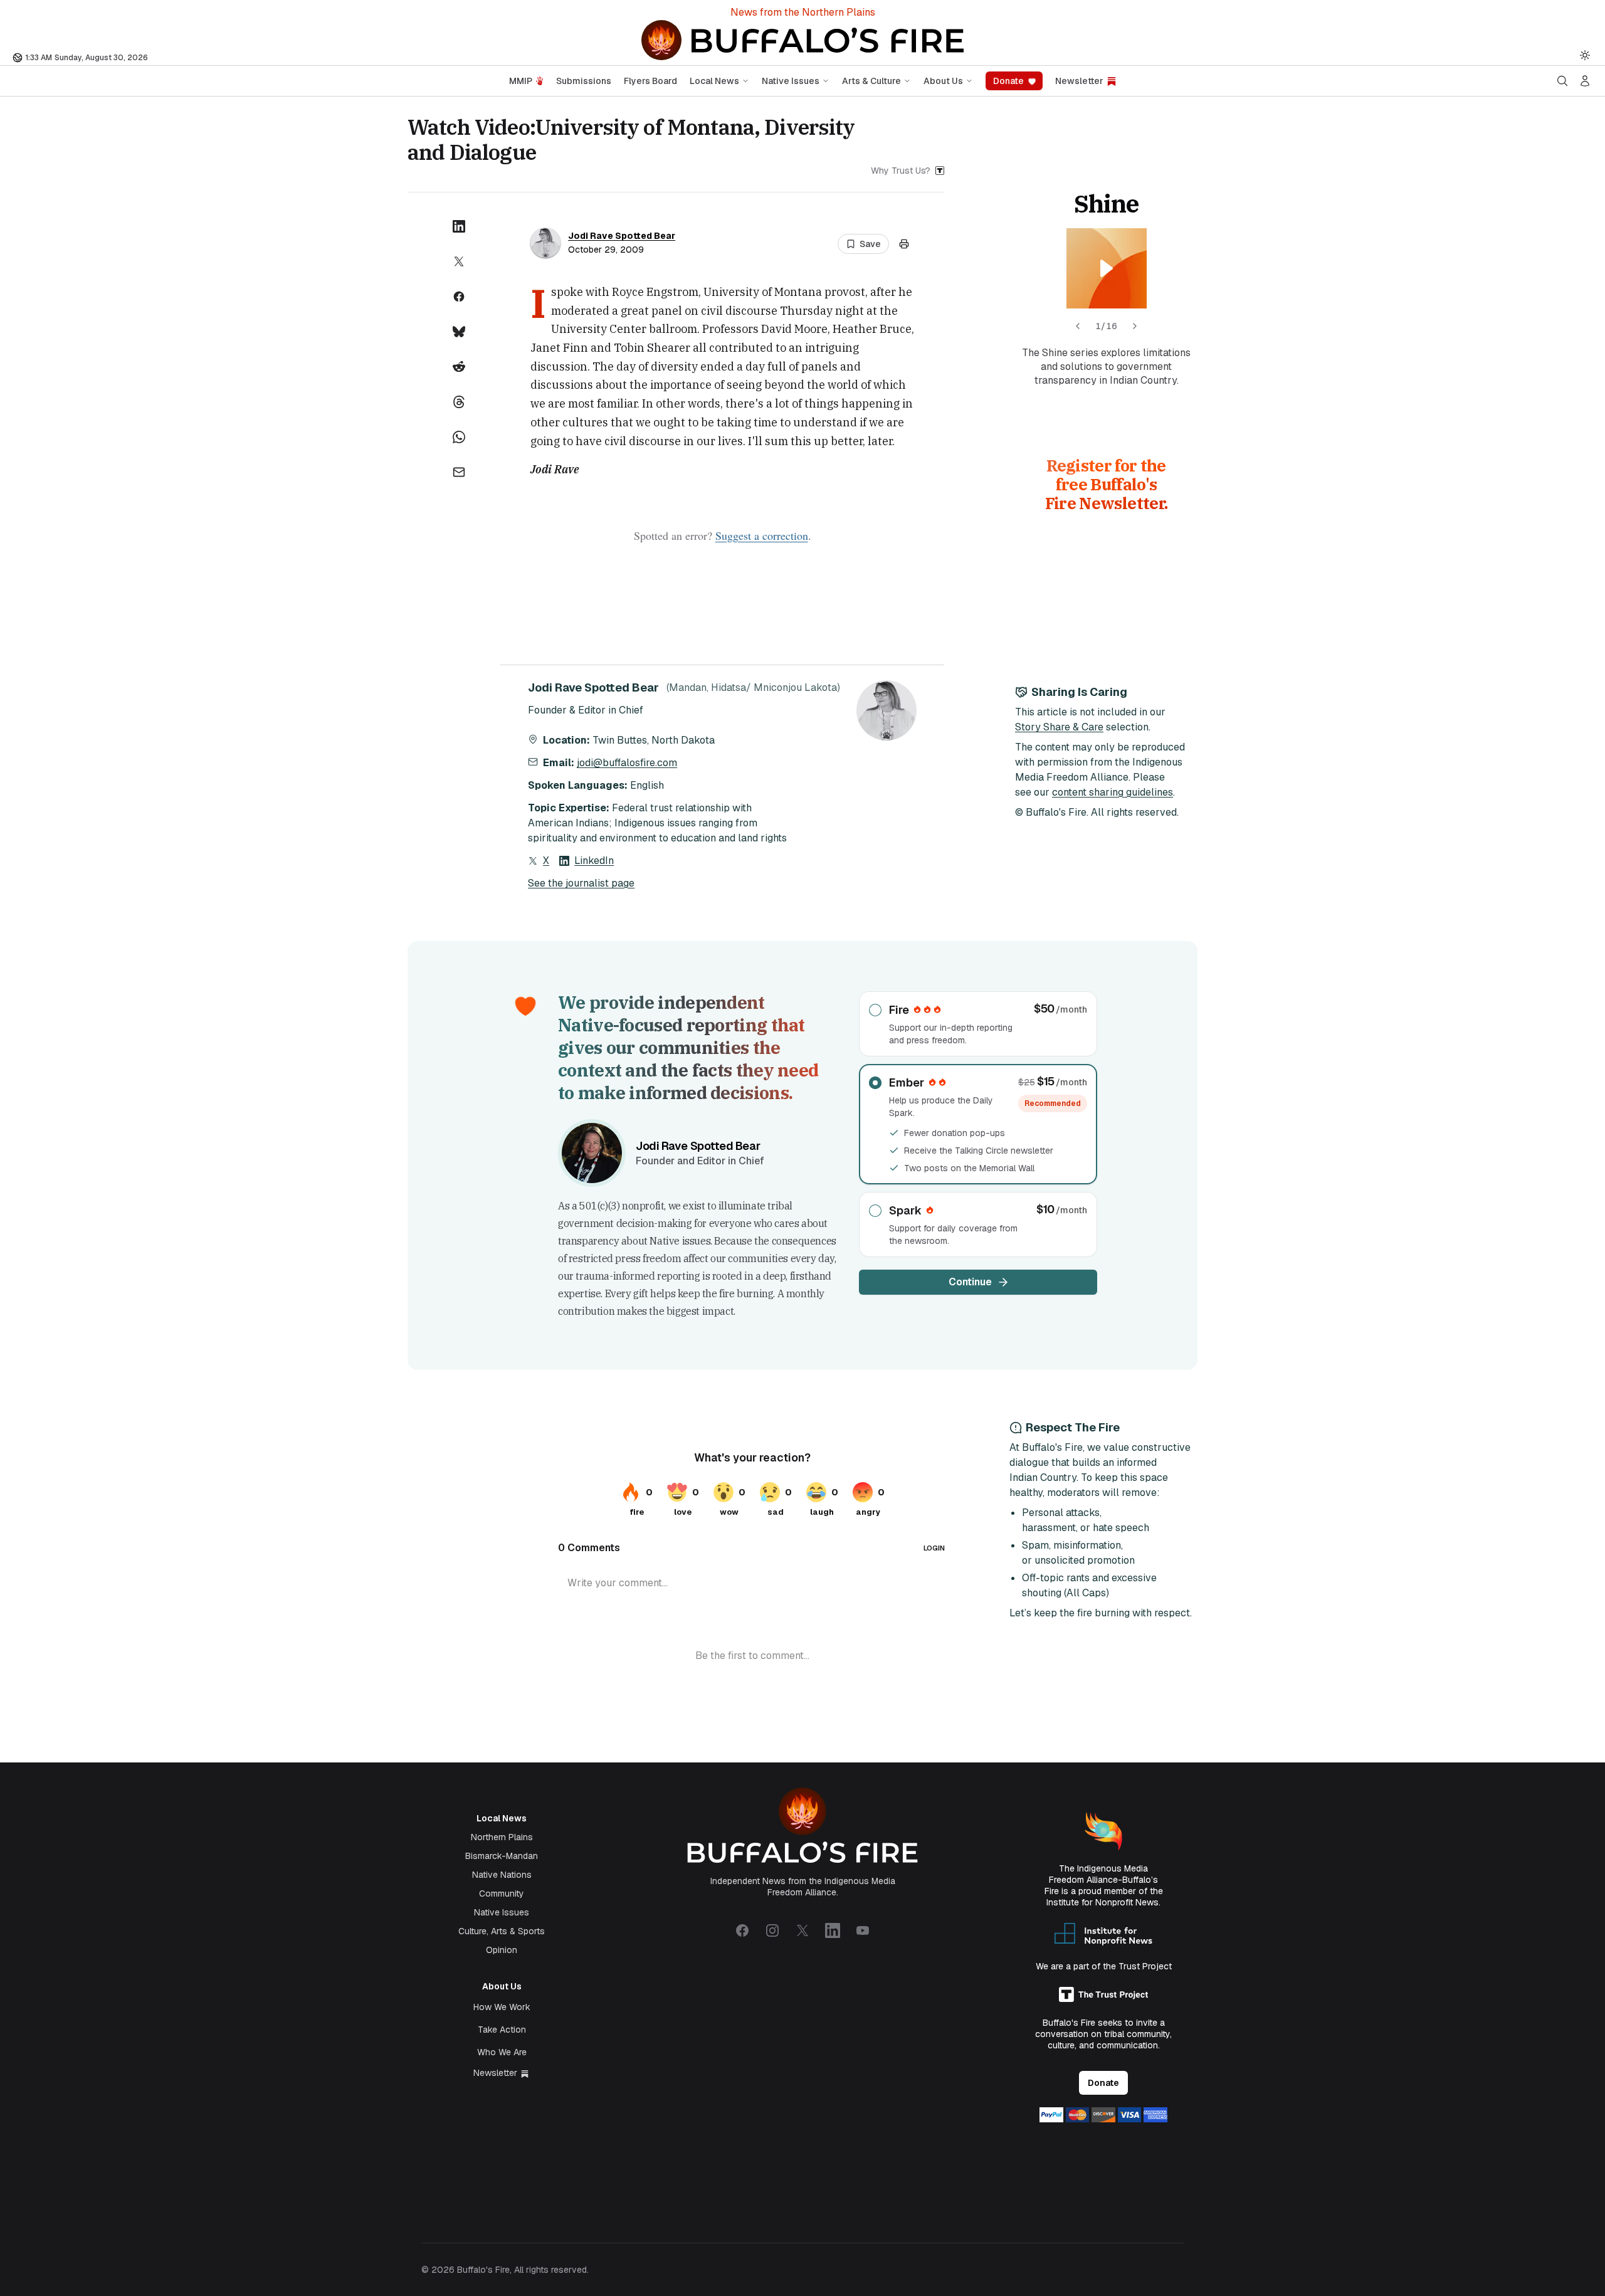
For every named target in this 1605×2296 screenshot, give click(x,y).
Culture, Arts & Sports (502, 1931)
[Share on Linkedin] (459, 226)
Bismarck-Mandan (502, 1856)
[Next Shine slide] (1135, 326)
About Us (943, 81)
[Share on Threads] (459, 402)
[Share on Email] (459, 472)
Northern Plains (502, 1837)
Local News (714, 81)
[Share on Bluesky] (459, 332)
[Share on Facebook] (459, 297)
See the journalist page (581, 883)
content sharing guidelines (1113, 792)
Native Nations (502, 1875)
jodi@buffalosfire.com (627, 763)
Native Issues (791, 81)
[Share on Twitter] (459, 261)
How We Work (502, 2007)
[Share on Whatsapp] (459, 437)
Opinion (502, 1950)
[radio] (978, 1024)
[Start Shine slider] (1107, 268)
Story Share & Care (1059, 727)
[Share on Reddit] (459, 367)
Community (502, 1893)
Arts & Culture (871, 81)
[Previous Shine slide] (1078, 326)
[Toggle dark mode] (1585, 55)
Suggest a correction (762, 535)
